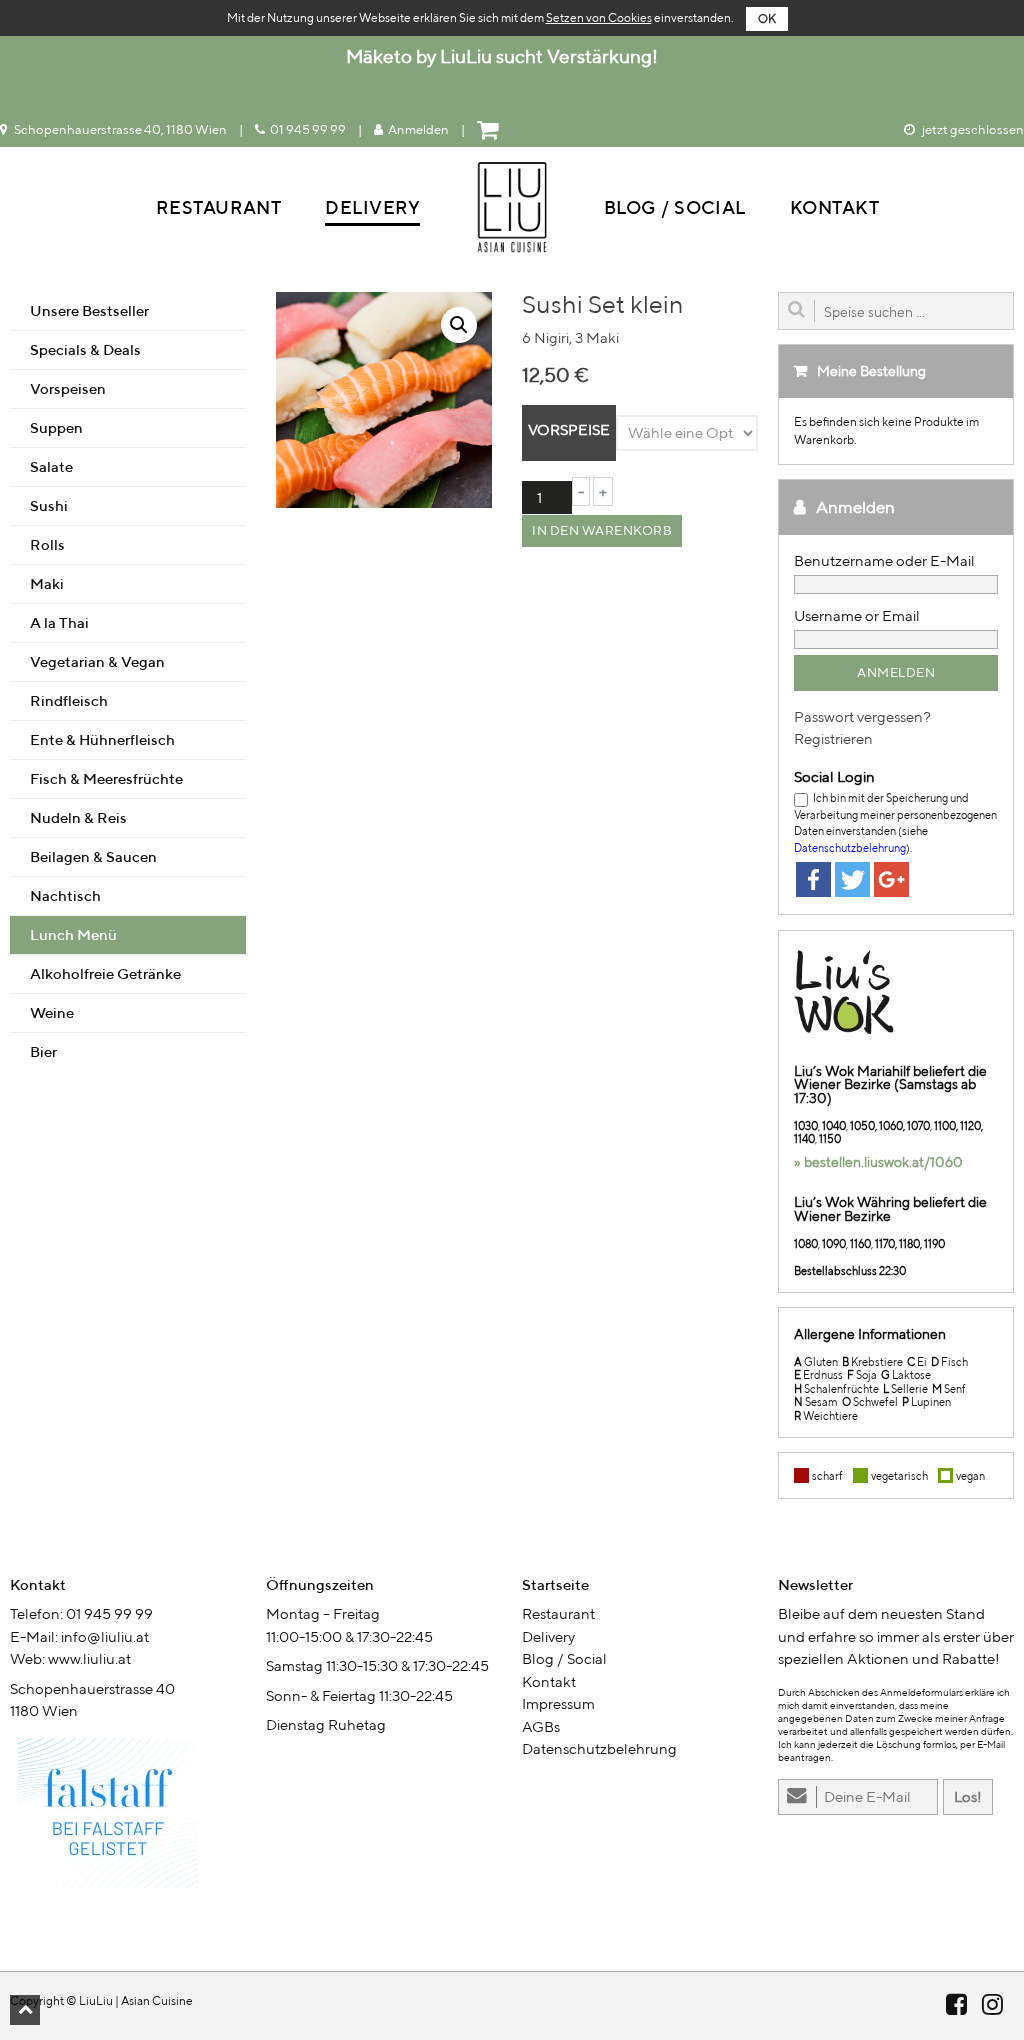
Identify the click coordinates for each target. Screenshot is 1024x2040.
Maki (47, 583)
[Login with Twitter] (852, 879)
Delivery (372, 207)
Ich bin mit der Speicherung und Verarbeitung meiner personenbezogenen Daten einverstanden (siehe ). (895, 822)
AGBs (541, 1726)
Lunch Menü (73, 934)
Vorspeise (569, 429)
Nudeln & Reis (78, 817)
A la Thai (59, 622)
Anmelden (418, 129)
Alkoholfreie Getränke (105, 973)
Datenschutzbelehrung (850, 847)
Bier (43, 1051)
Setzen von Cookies (599, 17)
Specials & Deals (85, 349)
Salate (51, 466)
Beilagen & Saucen (93, 856)
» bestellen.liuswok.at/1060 (878, 1162)
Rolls (47, 544)
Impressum (558, 1703)
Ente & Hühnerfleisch (102, 739)
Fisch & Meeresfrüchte (106, 778)
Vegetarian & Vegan (97, 661)
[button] (25, 2010)
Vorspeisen (68, 388)
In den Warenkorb (602, 530)
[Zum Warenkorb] (490, 129)
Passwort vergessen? (862, 716)
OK (767, 18)
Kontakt (834, 207)
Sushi (49, 505)
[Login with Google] (891, 879)
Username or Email (857, 615)
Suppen (56, 427)
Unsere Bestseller (89, 310)
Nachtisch (65, 895)
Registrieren (833, 738)
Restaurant (219, 207)
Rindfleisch (69, 700)
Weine (52, 1012)
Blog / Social (675, 207)
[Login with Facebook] (813, 879)
